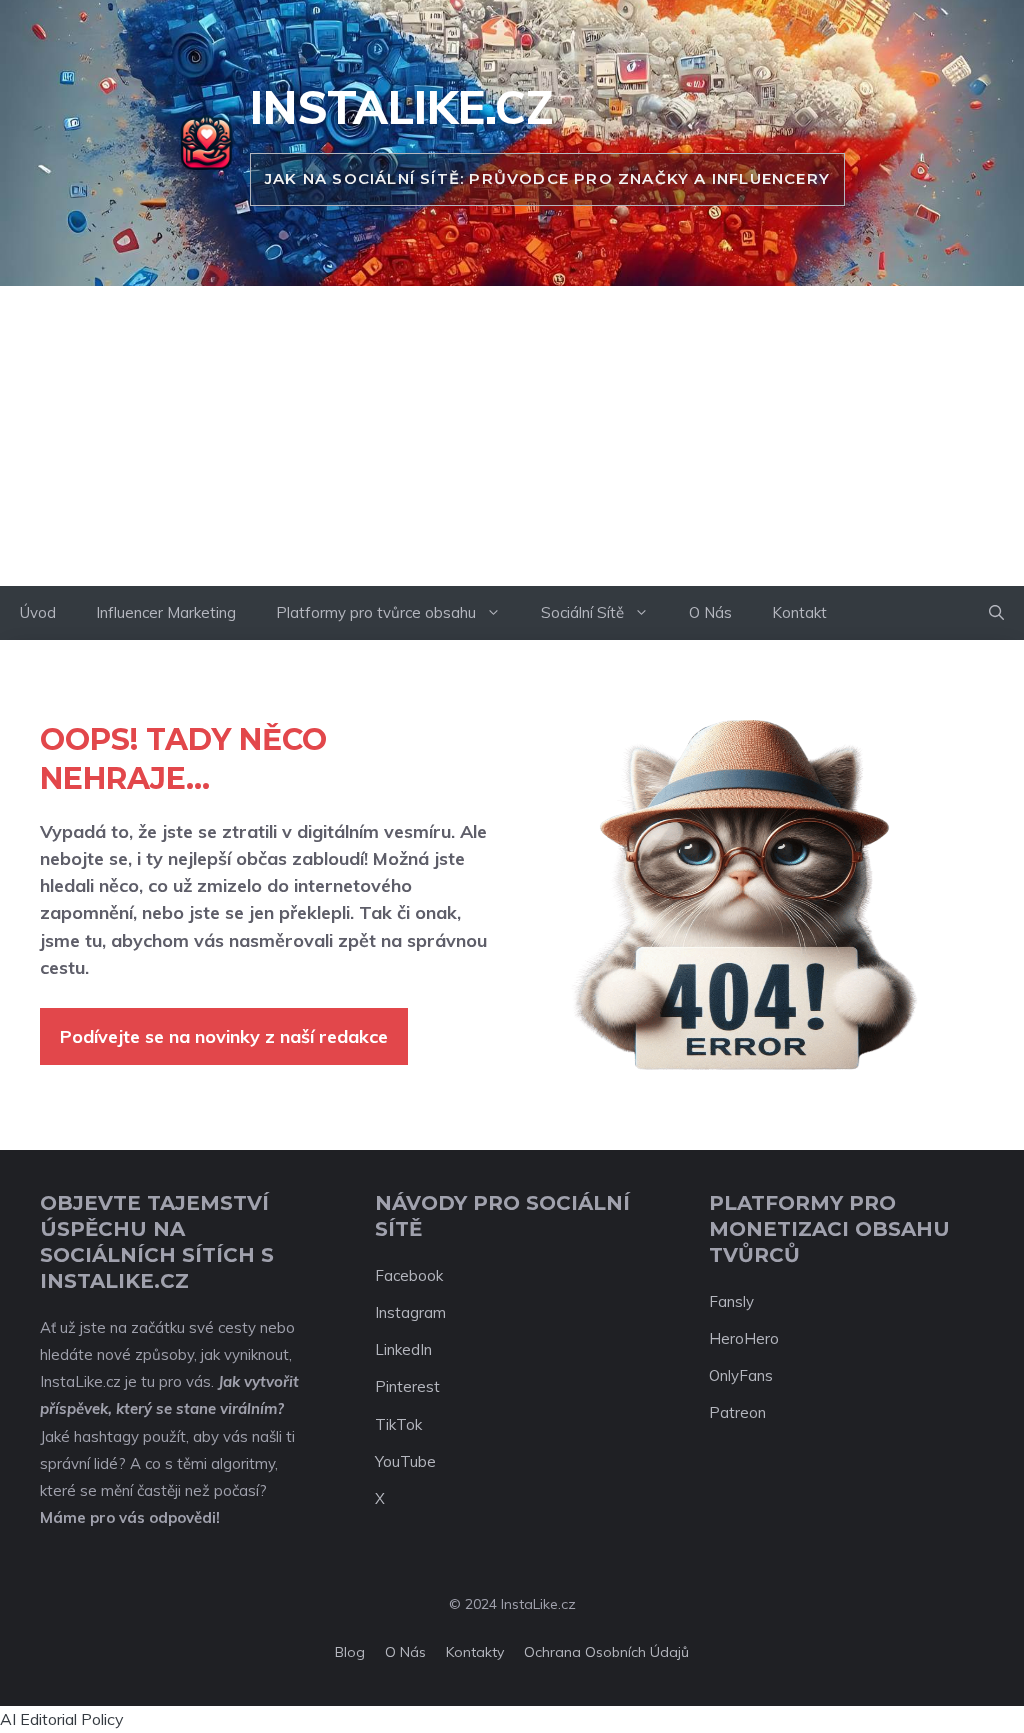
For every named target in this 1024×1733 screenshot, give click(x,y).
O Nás (710, 612)
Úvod (38, 612)
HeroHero (744, 1338)
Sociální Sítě (582, 612)
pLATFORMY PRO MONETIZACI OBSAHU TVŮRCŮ (829, 1229)
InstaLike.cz (402, 107)
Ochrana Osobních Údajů (606, 1652)
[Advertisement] (512, 436)
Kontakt (799, 612)
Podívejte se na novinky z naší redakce (224, 1036)
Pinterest (407, 1386)
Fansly (731, 1301)
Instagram (410, 1312)
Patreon (737, 1412)
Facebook (409, 1275)
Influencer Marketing (166, 612)
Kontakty (475, 1652)
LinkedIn (403, 1349)
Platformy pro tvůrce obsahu (376, 612)
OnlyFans (741, 1375)
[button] (996, 613)
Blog (350, 1652)
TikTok (398, 1424)
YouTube (405, 1461)
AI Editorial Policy (62, 1719)
